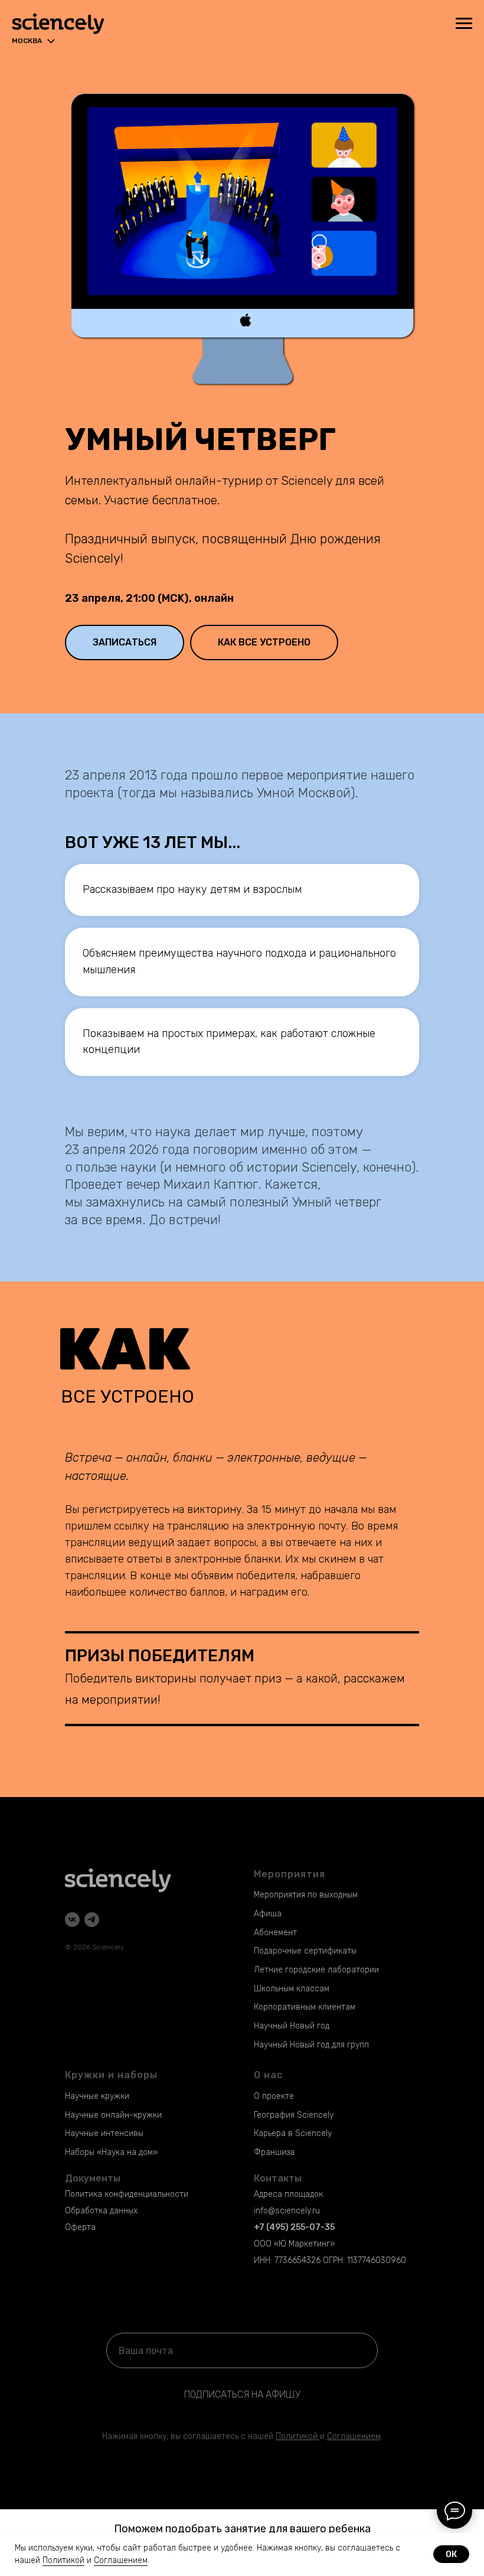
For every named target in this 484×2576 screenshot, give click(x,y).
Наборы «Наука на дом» (111, 2152)
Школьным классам (292, 1989)
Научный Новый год (292, 2026)
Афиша (268, 1914)
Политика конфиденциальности (127, 2194)
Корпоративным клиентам (305, 2007)
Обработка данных (101, 2211)
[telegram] (92, 1920)
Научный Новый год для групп (311, 2045)
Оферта (80, 2227)
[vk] (72, 1920)
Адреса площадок (288, 2194)
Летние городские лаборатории (316, 1970)
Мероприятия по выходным (306, 1895)
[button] (125, 643)
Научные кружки (97, 2096)
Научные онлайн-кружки (113, 2115)
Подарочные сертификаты (305, 1951)
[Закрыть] (471, 2518)
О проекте (274, 2096)
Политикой (297, 2436)
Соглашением (121, 2560)
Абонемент (275, 1933)
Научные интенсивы (104, 2133)
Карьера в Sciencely (293, 2133)
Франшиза (274, 2152)
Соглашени (349, 2436)
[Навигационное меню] (464, 24)
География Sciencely (294, 2115)
